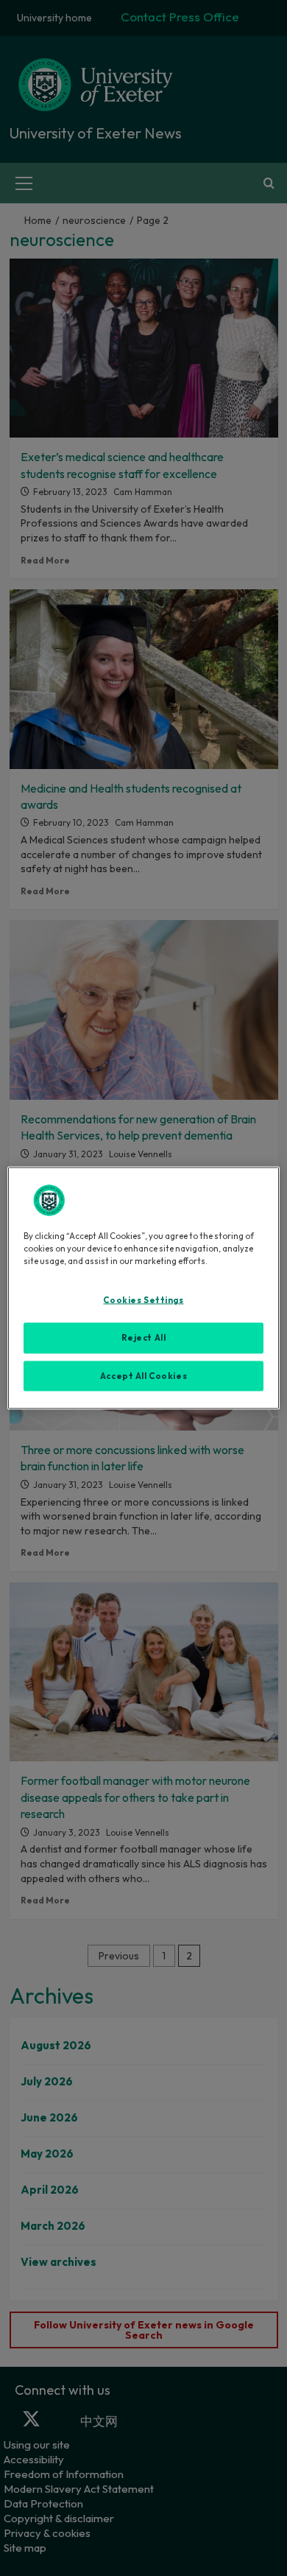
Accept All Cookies (143, 1375)
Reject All (144, 1337)
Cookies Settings (143, 1299)
